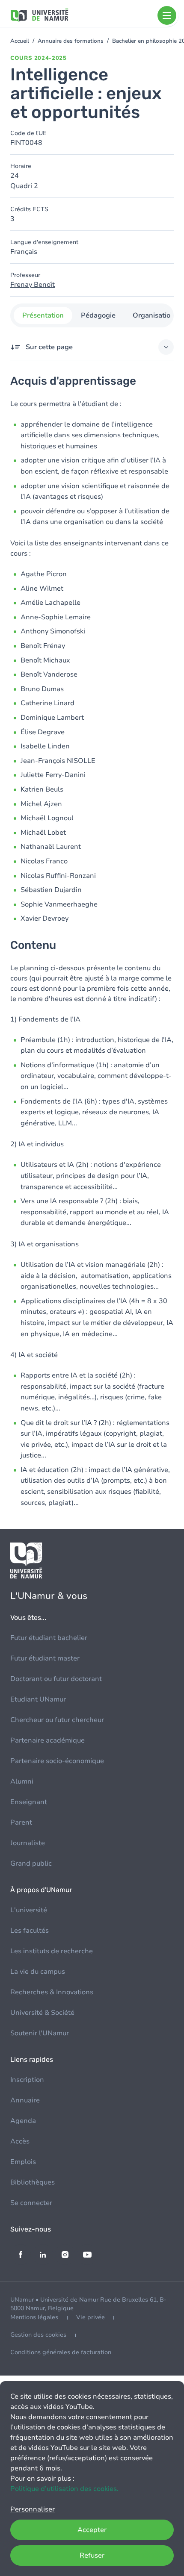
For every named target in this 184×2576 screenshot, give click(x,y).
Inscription (27, 2080)
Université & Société (42, 2013)
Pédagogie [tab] (98, 315)
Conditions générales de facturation (61, 2352)
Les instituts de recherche (52, 1951)
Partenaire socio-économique (57, 1761)
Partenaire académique (47, 1740)
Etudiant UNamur (38, 1699)
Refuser (92, 2555)
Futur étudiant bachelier (49, 1638)
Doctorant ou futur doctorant (56, 1679)
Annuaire (25, 2100)
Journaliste (28, 1843)
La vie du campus (38, 1972)
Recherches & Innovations (52, 1992)
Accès (20, 2141)
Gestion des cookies (38, 2335)
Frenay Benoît (33, 285)
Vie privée (91, 2317)
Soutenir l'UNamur (40, 2033)
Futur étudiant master (45, 1658)
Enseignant (29, 1802)
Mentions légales (34, 2317)
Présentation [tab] (43, 315)
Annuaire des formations (71, 41)
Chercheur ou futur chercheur (57, 1720)
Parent (21, 1822)
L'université (29, 1910)
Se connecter (31, 2203)
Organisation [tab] (154, 315)
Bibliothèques (33, 2182)
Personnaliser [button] (33, 2509)
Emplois (23, 2162)
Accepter (92, 2530)
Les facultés (30, 1931)
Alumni (22, 1781)
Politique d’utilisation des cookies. (64, 2489)
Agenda (23, 2121)
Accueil (20, 41)
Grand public (31, 1864)
